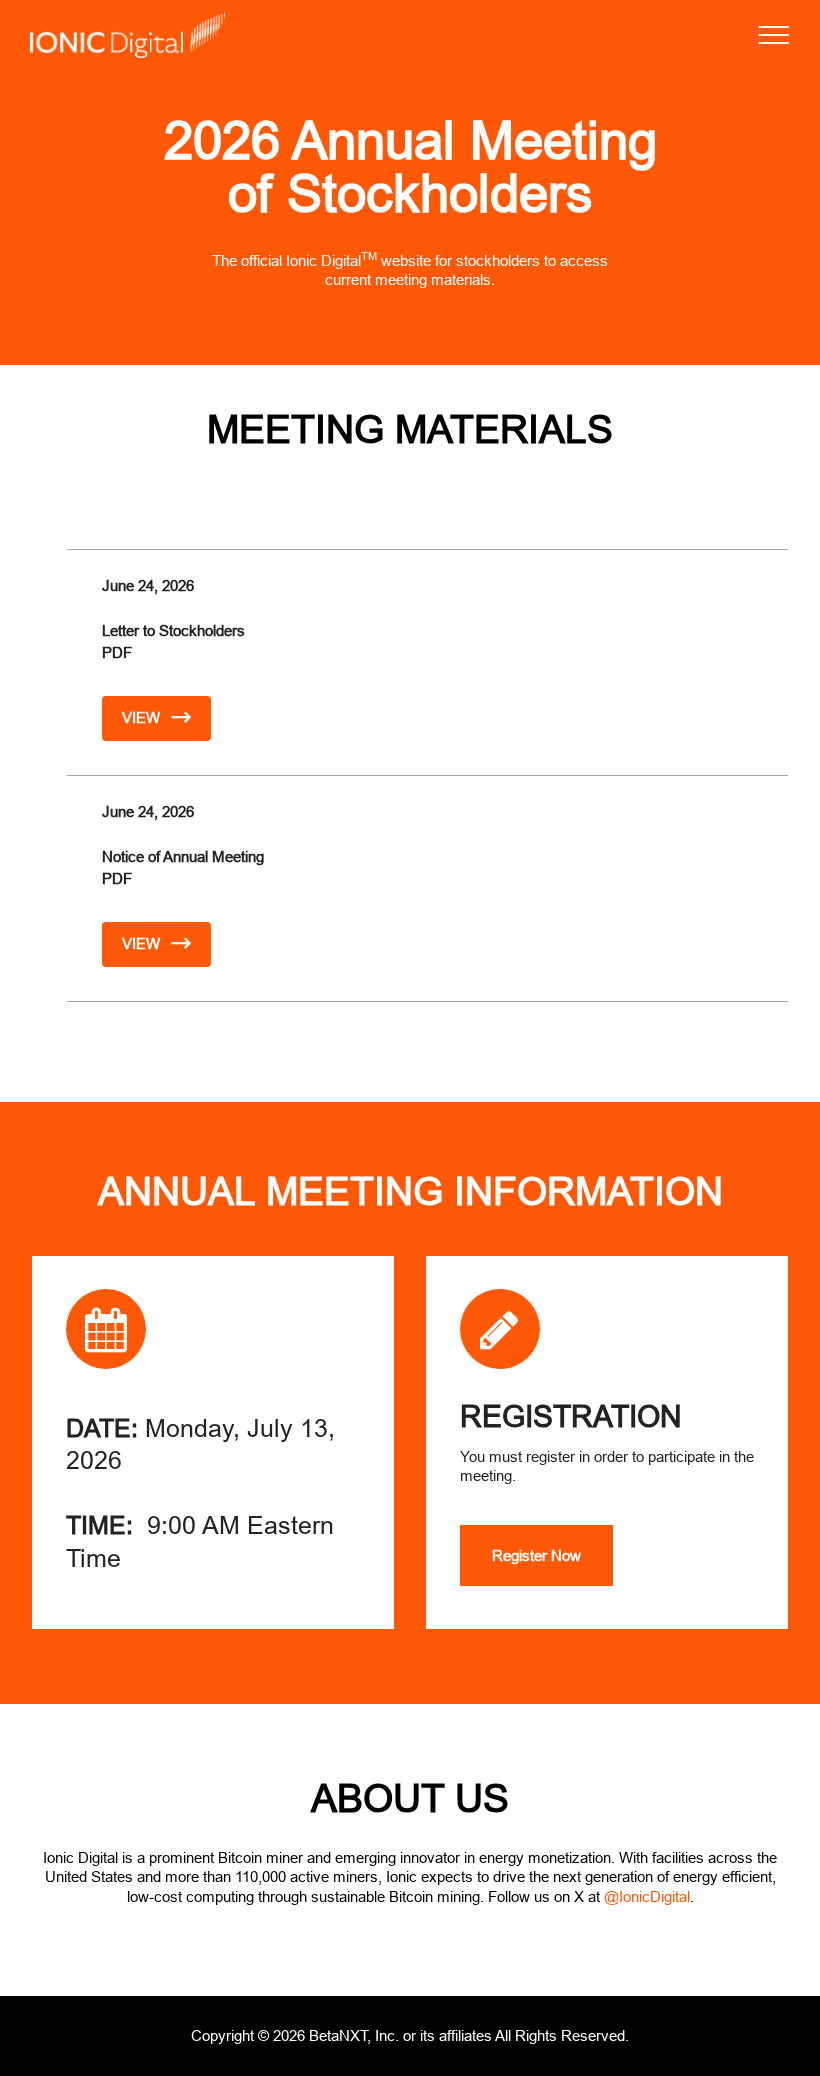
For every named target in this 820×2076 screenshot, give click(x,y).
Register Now (536, 1555)
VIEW (143, 717)
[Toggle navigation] (774, 35)
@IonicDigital (647, 1896)
